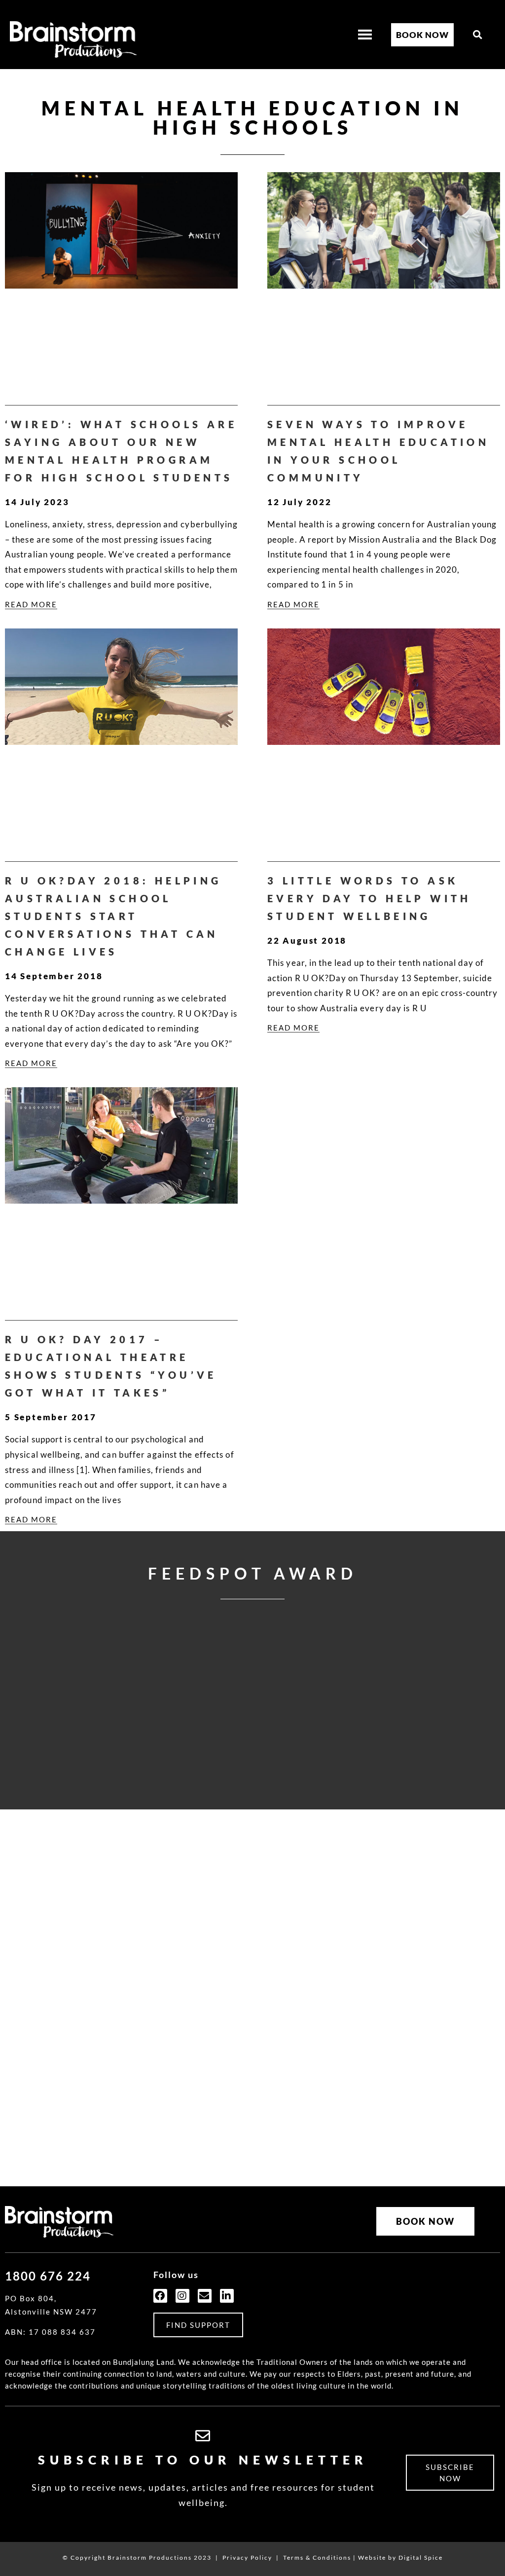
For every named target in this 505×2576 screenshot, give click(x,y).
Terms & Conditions (317, 2558)
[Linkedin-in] (227, 2296)
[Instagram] (182, 2296)
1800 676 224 (48, 2276)
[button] (478, 35)
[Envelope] (205, 2296)
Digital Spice (421, 2558)
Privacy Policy (247, 2558)
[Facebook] (160, 2296)
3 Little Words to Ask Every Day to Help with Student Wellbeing (369, 898)
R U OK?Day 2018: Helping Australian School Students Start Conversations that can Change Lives (113, 916)
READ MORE (31, 604)
